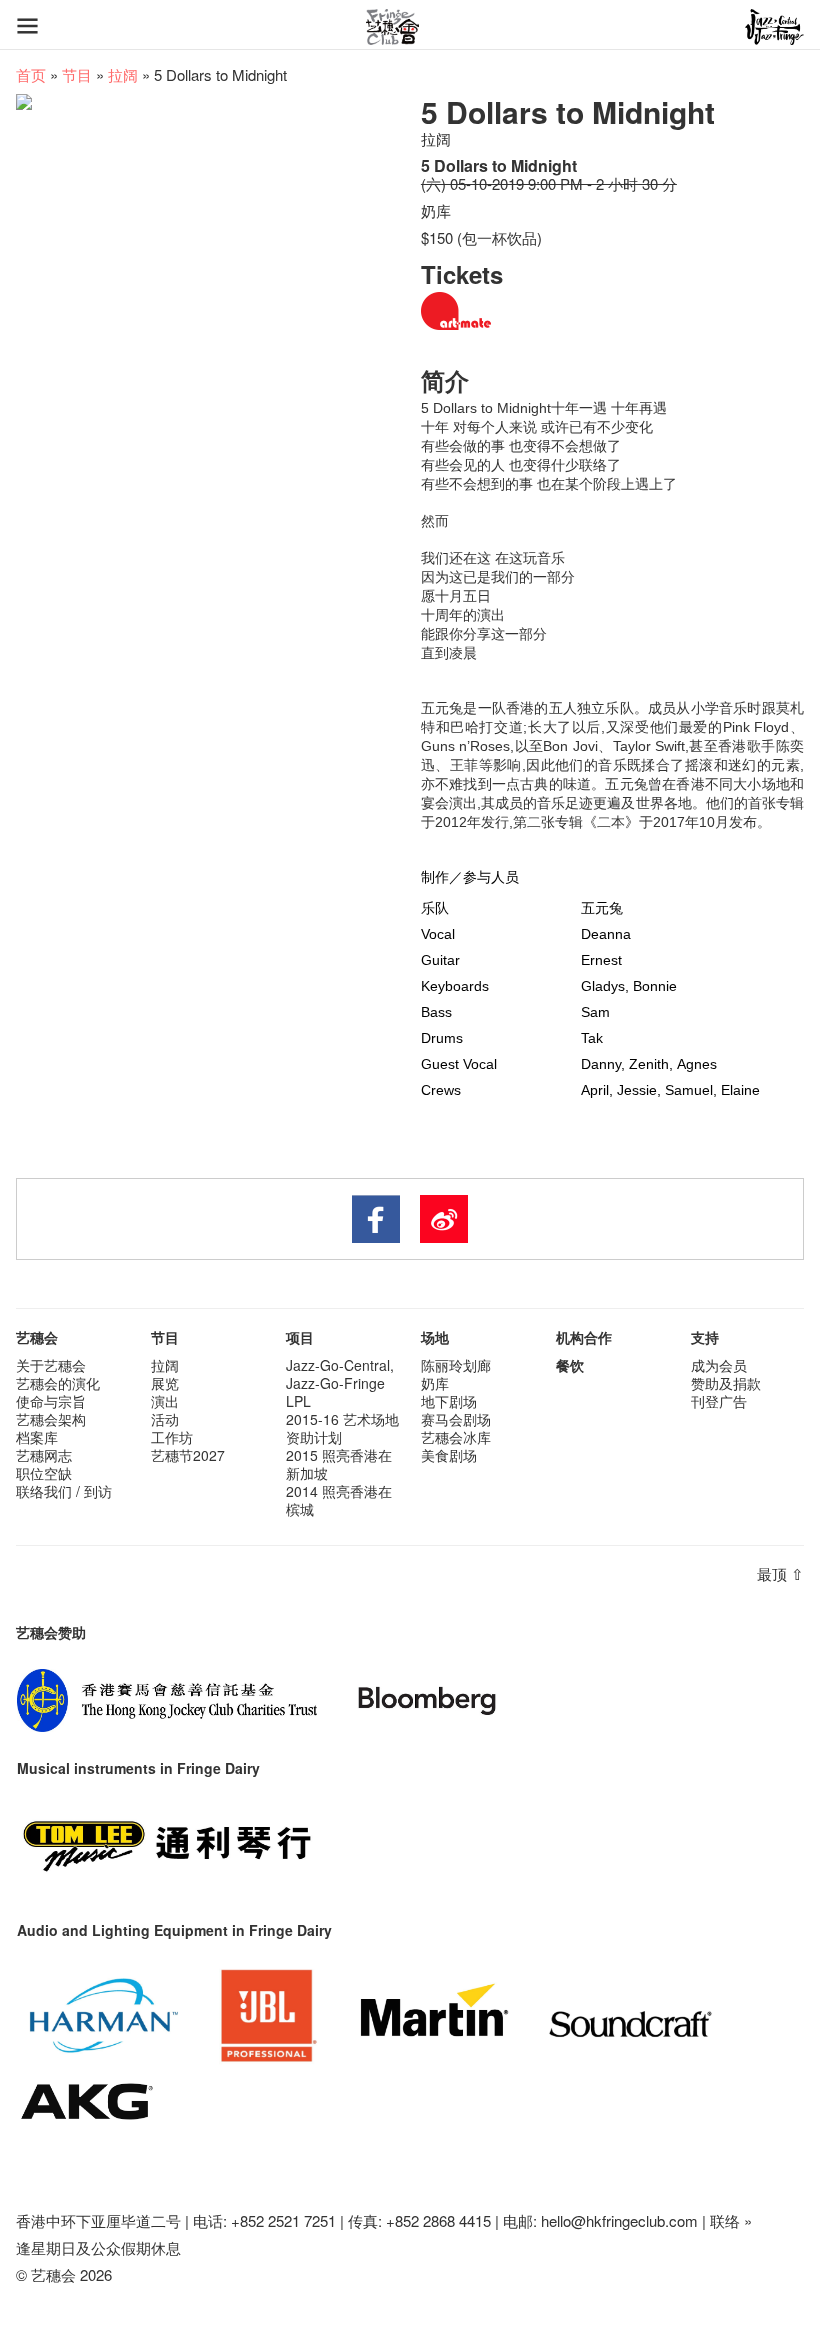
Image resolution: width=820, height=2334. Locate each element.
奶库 (435, 1383)
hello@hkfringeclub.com (619, 2220)
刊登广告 (719, 1401)
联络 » (731, 2220)
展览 (165, 1383)
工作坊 (172, 1437)
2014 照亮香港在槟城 (339, 1500)
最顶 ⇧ (780, 1573)
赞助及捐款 (726, 1383)
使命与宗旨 (51, 1401)
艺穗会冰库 (456, 1437)
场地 (435, 1337)
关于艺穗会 (51, 1365)
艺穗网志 (44, 1455)
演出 (165, 1401)
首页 (31, 74)
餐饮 (570, 1365)
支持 (705, 1337)
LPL (298, 1401)
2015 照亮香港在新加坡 (339, 1464)
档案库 (37, 1437)
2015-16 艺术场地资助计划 (342, 1428)
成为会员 (719, 1365)
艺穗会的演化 (58, 1383)
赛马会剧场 (456, 1419)
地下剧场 (449, 1401)
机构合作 (584, 1337)
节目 (77, 74)
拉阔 (123, 74)
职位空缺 (44, 1473)
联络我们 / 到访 (64, 1491)
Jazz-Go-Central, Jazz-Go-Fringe (340, 1374)
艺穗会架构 (51, 1419)
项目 (300, 1337)
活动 (165, 1419)
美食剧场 (449, 1455)
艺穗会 (37, 1337)
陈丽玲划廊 (456, 1365)
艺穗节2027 (188, 1455)
